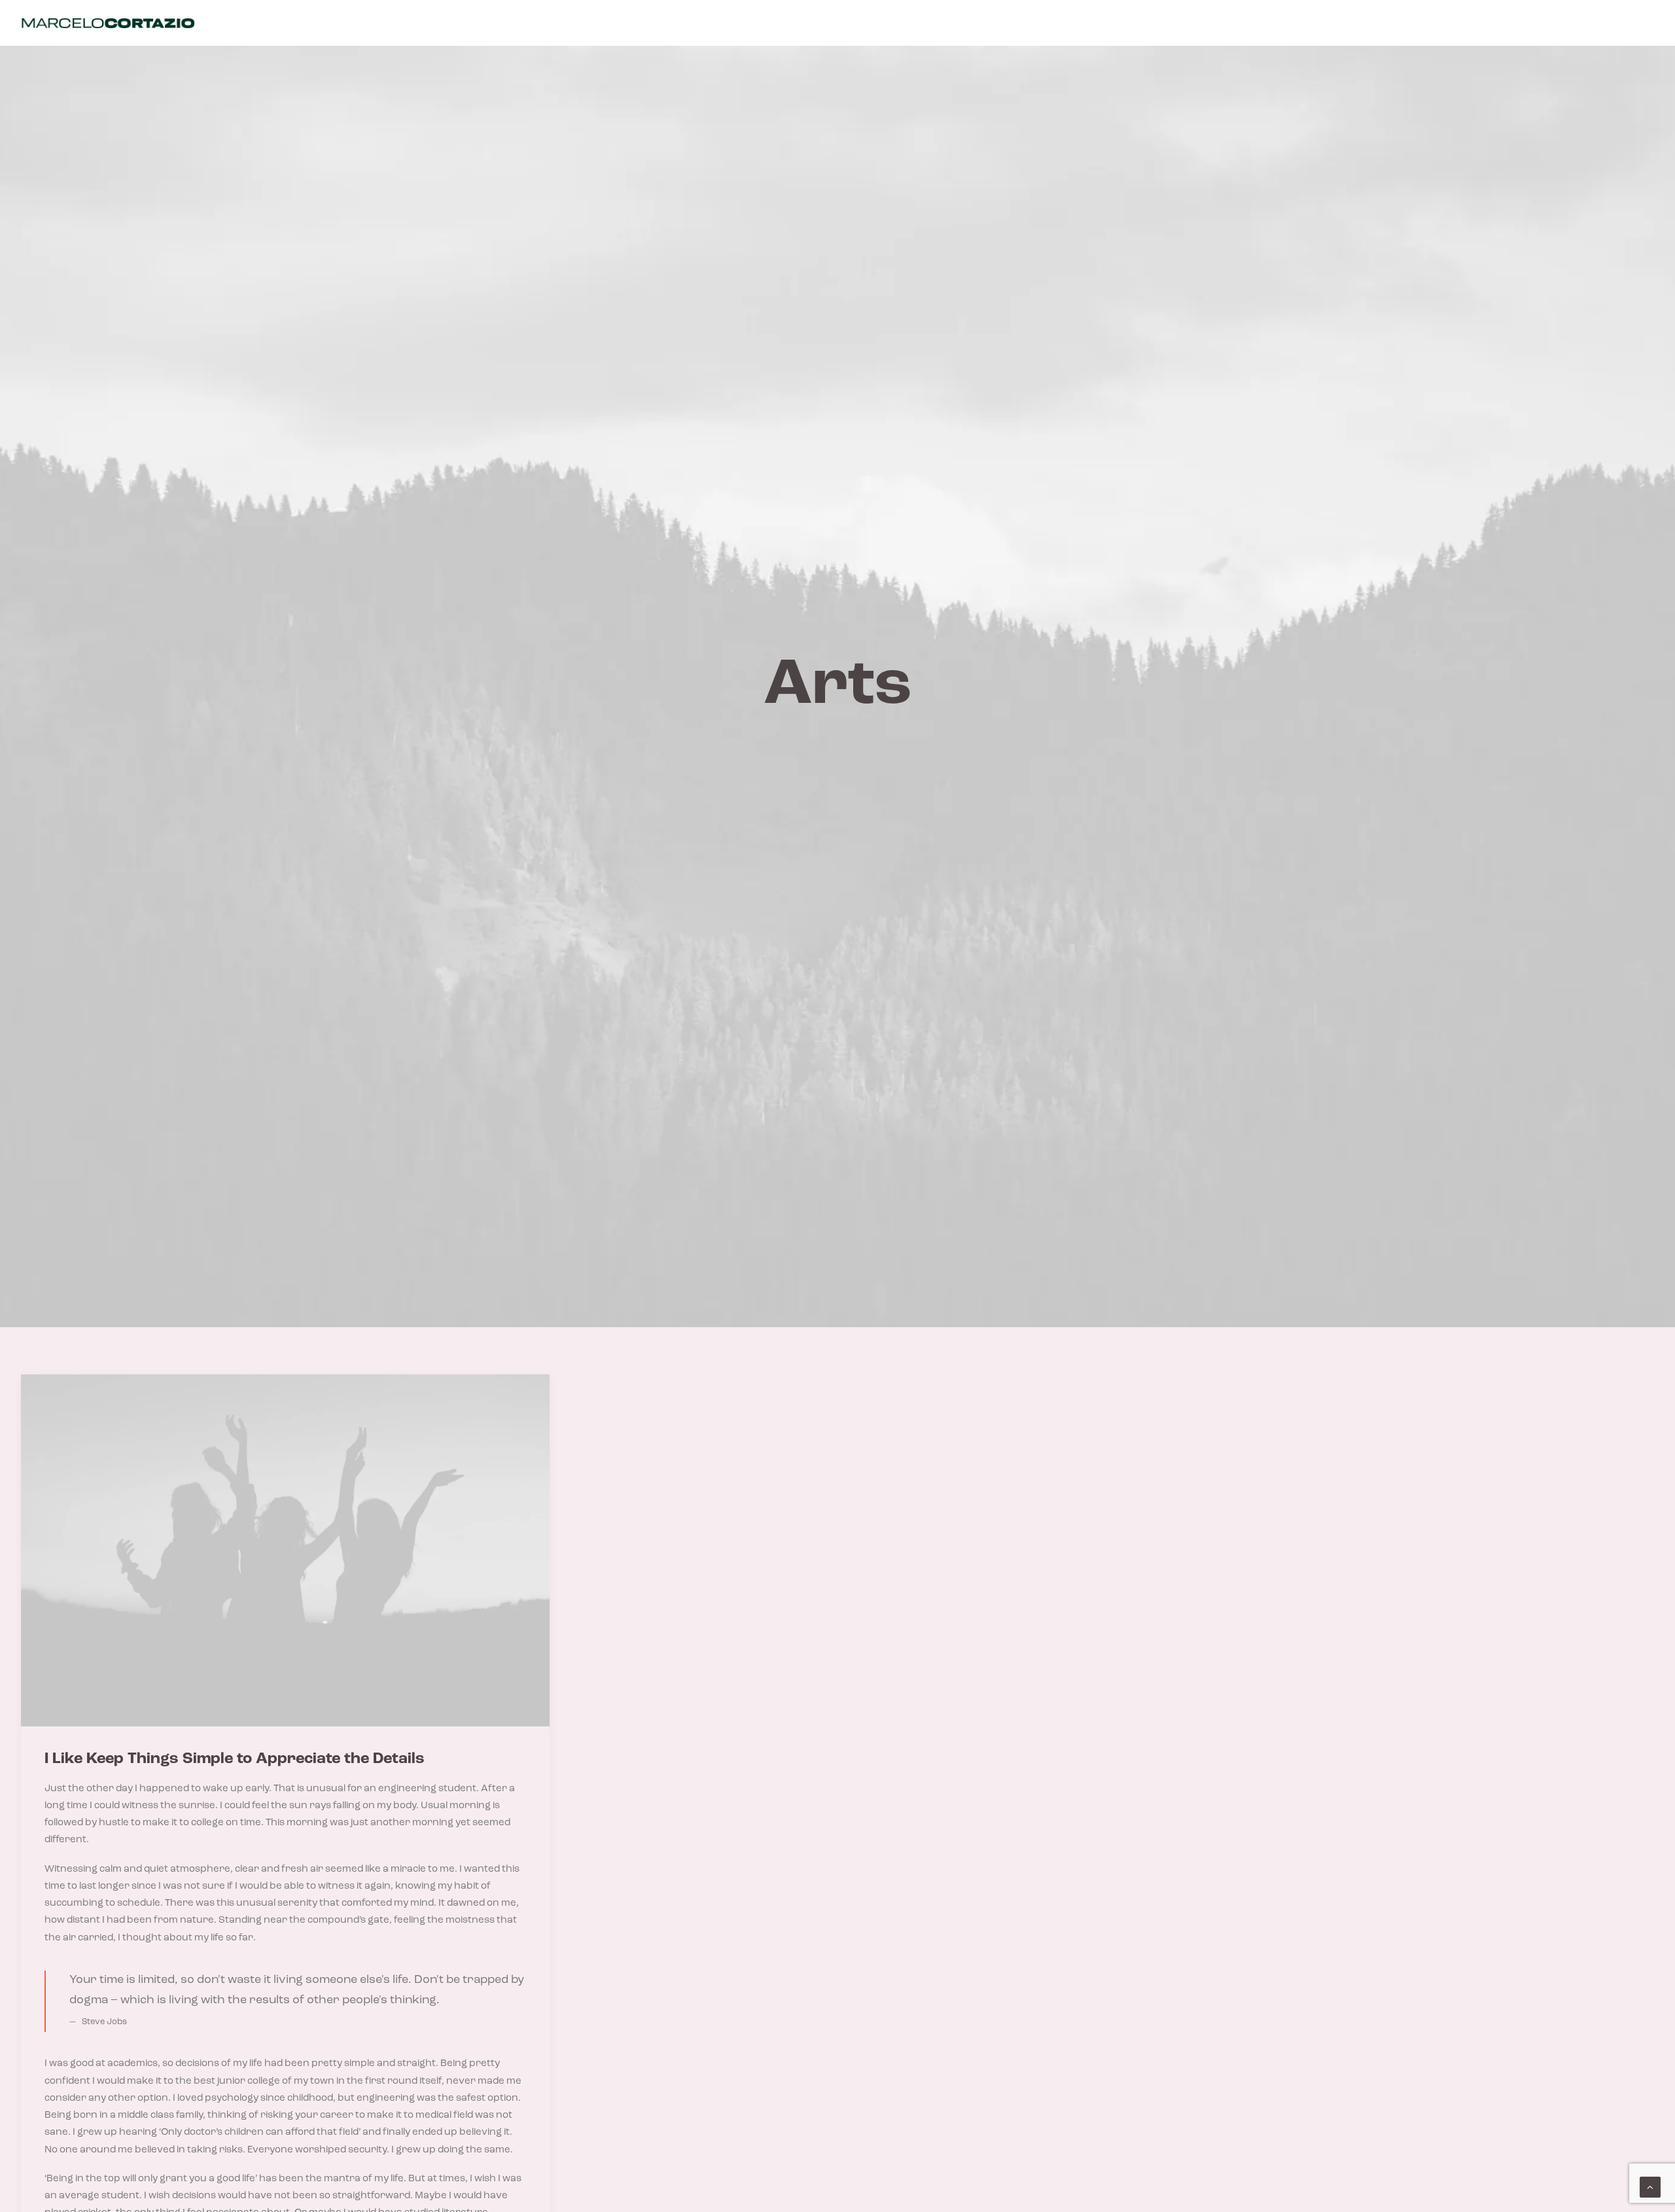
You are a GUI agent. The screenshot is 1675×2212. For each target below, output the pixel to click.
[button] (285, 1550)
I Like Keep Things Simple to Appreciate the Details (235, 1759)
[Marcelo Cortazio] (108, 23)
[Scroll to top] (1650, 2187)
